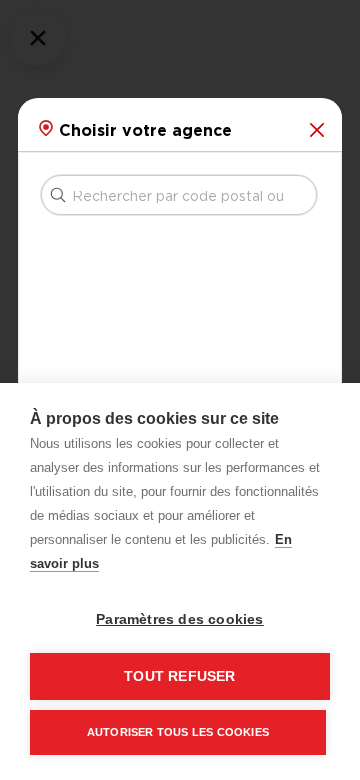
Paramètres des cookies (179, 619)
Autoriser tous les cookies (178, 732)
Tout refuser (179, 676)
